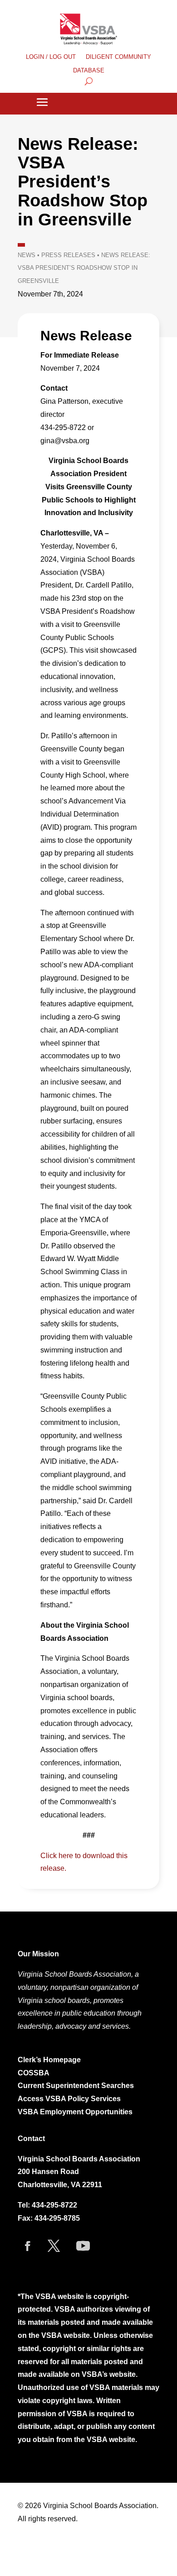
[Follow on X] (54, 2246)
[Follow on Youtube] (83, 2246)
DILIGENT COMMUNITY (118, 57)
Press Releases (68, 255)
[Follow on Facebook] (28, 2246)
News (27, 255)
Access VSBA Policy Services (70, 2099)
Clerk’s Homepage (49, 2060)
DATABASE (89, 71)
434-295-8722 (54, 2205)
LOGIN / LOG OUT (51, 57)
